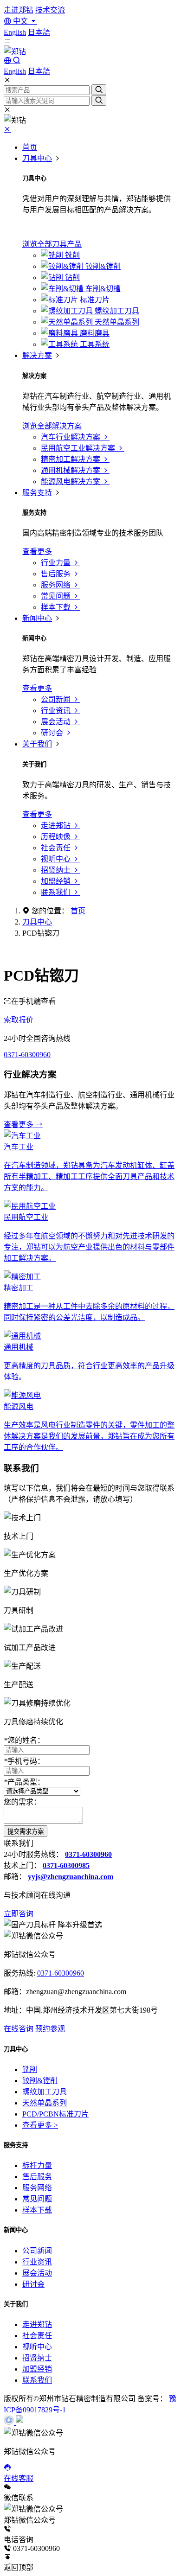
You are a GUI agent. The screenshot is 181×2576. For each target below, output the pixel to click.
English (15, 32)
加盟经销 (37, 2369)
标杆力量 (37, 2165)
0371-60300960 (27, 1055)
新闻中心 (37, 618)
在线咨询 (19, 2029)
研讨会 (33, 2284)
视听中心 (37, 2347)
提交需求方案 (26, 1832)
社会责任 (37, 2336)
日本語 (39, 32)
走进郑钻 (19, 10)
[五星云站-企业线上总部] (10, 2422)
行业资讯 (37, 2262)
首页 (30, 147)
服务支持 (37, 493)
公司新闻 (37, 2251)
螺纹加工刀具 (45, 2092)
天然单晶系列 (45, 2103)
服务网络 (37, 2188)
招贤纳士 (37, 2358)
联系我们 (37, 2380)
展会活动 (37, 2273)
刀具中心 (37, 158)
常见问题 (37, 2199)
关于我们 (37, 744)
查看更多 (19, 1125)
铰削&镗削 (40, 2081)
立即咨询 (19, 1914)
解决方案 (37, 355)
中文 (20, 21)
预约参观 (50, 2029)
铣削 (30, 2069)
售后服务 (37, 2177)
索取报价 (19, 1020)
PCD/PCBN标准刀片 (55, 2114)
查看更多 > (40, 2125)
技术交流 (50, 10)
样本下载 (37, 2210)
